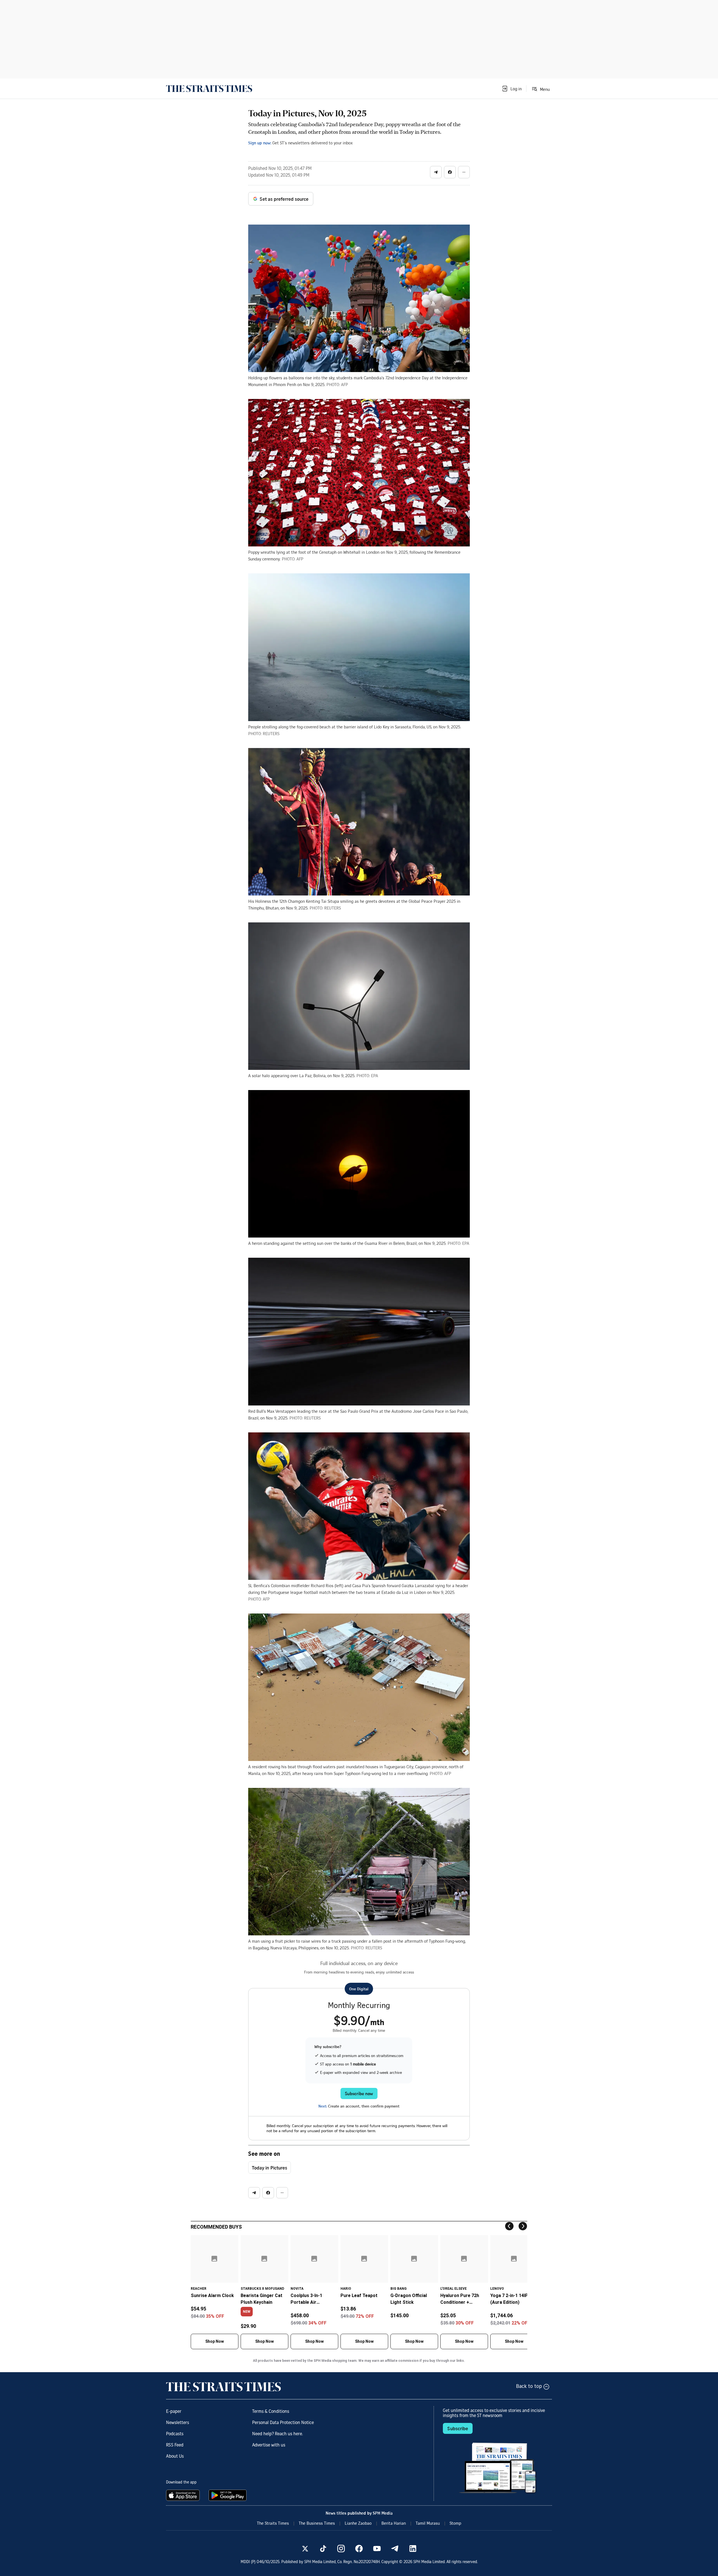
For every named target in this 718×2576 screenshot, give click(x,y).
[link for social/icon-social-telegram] (395, 2549)
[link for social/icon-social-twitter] (305, 2549)
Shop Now (215, 2341)
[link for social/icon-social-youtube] (377, 2549)
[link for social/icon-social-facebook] (359, 2549)
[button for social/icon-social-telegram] (436, 172)
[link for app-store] (184, 2495)
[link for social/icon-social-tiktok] (323, 2549)
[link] (209, 89)
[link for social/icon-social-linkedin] (413, 2549)
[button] (512, 89)
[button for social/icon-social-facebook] (450, 172)
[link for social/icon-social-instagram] (341, 2549)
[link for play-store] (228, 2495)
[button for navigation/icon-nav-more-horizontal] (464, 172)
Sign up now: (260, 143)
